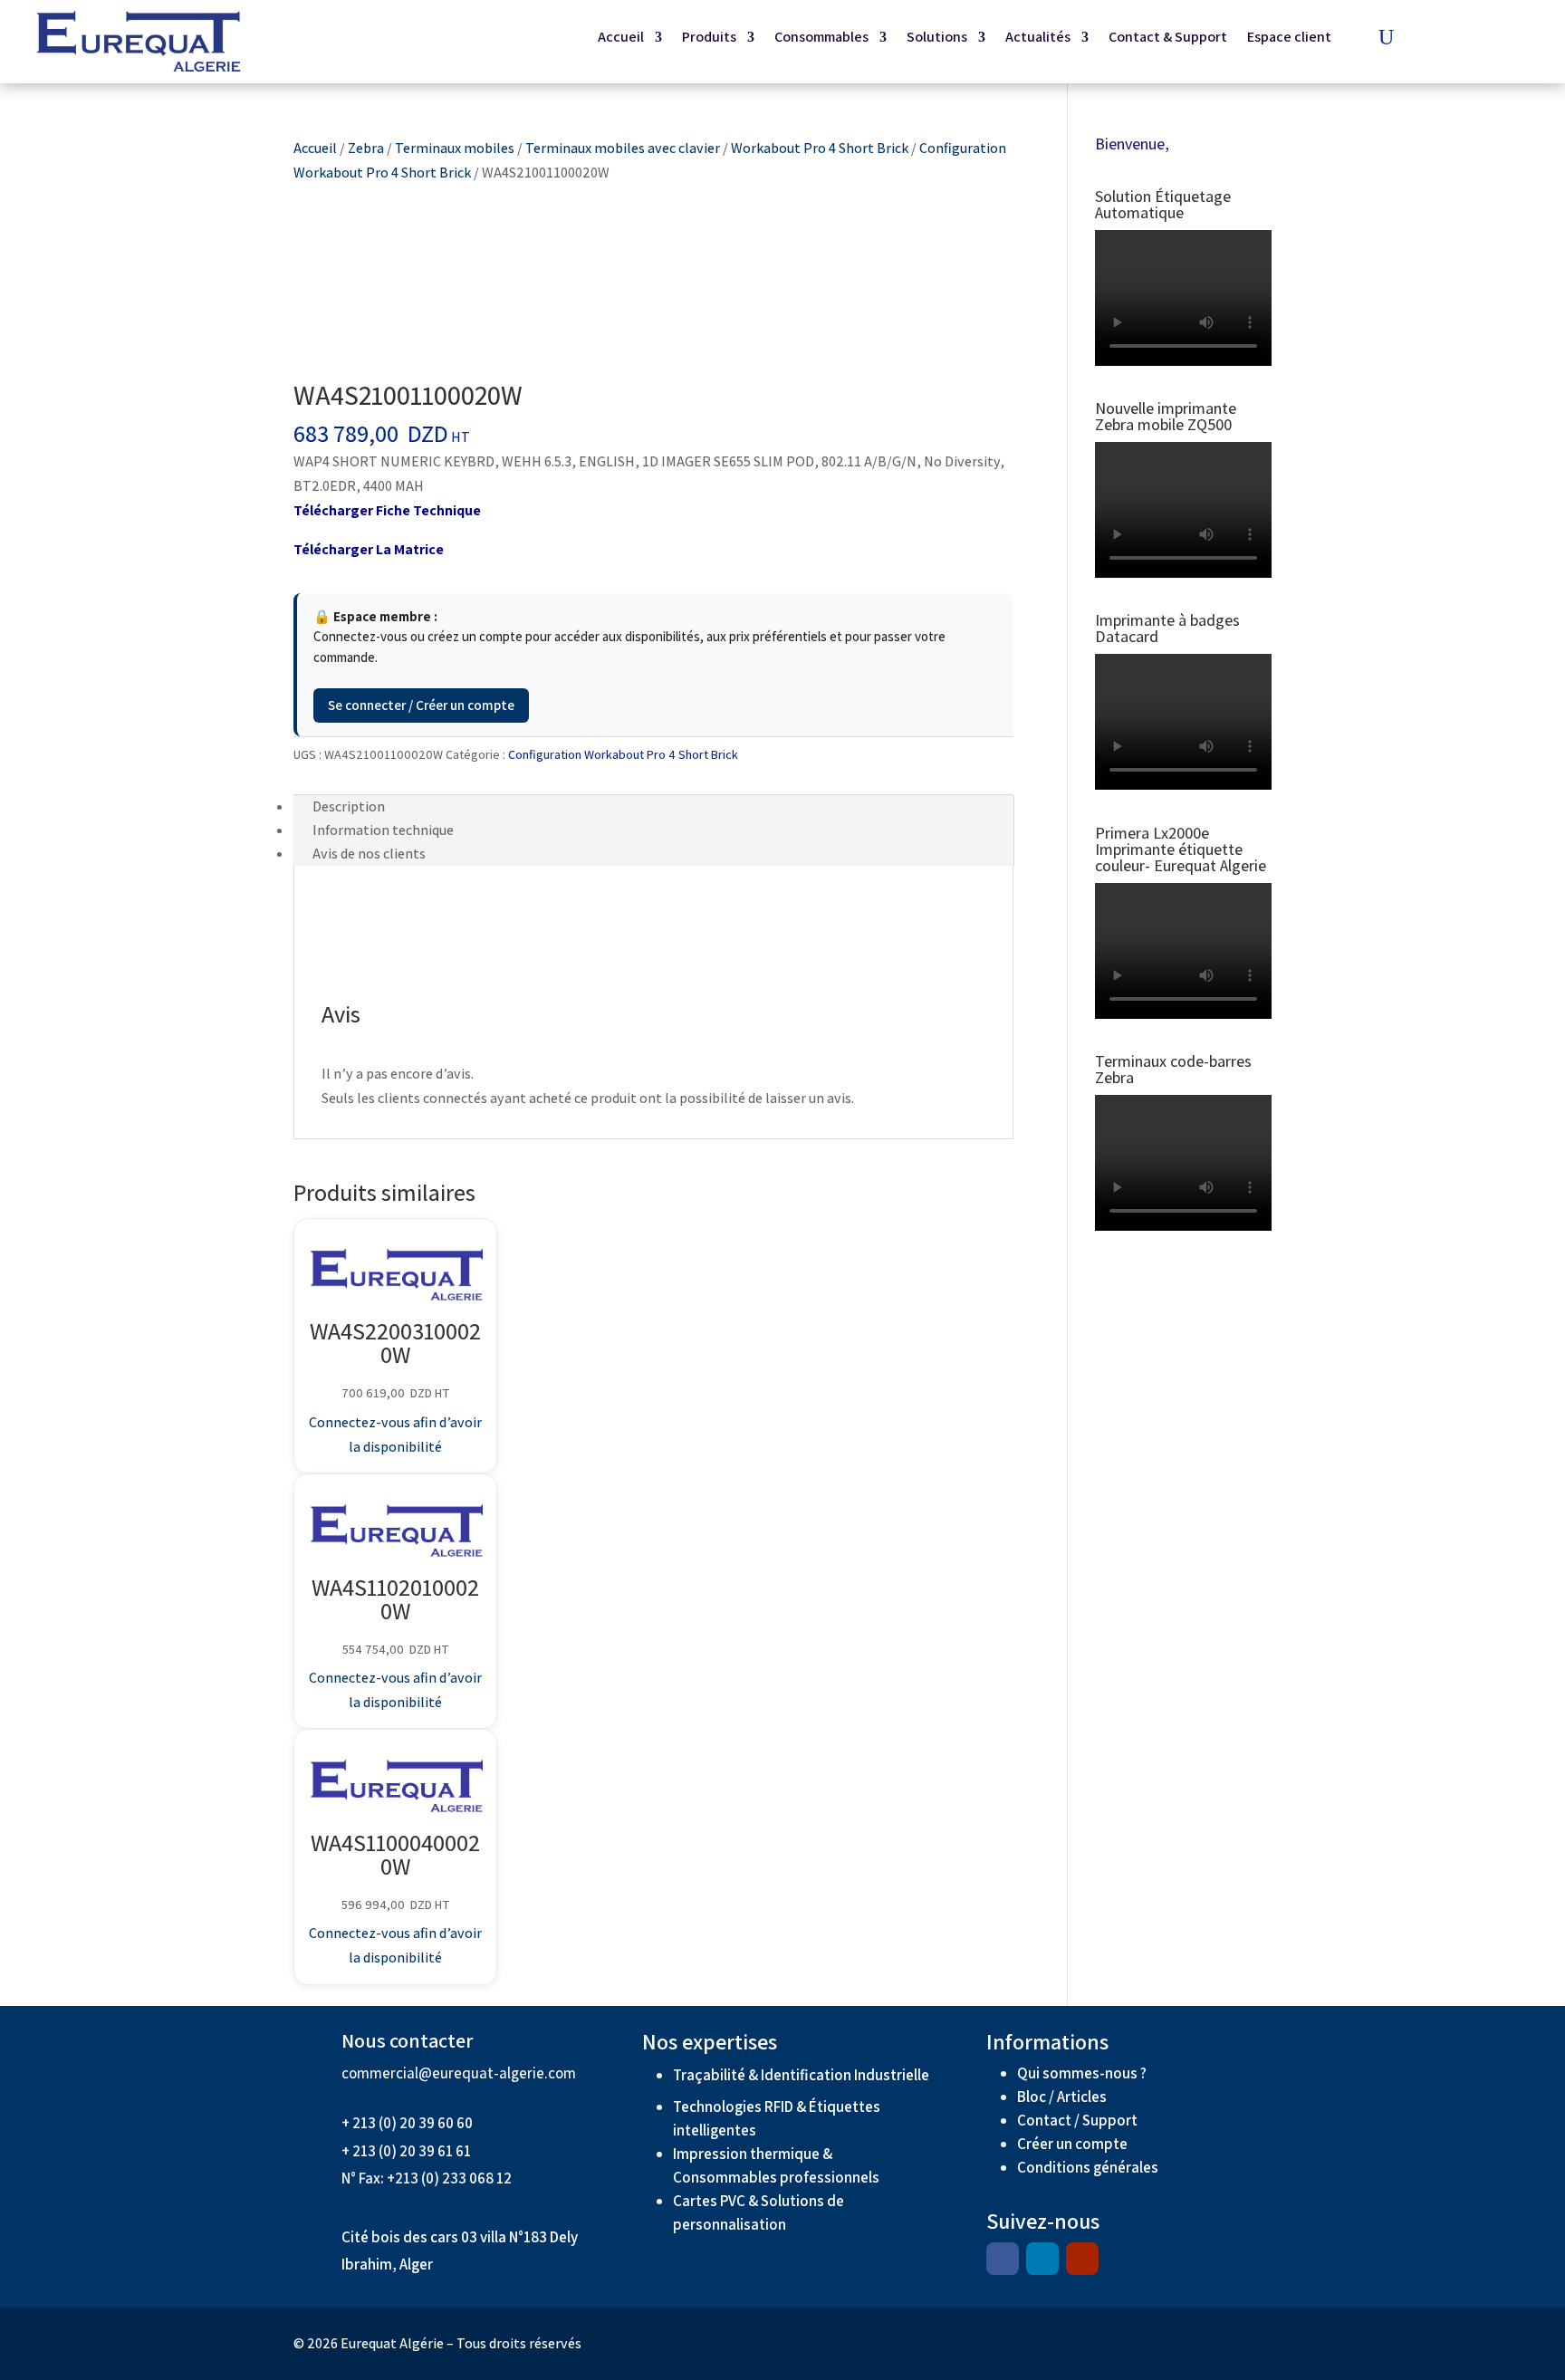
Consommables (821, 38)
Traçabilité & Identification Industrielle (801, 2075)
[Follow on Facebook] (1003, 2259)
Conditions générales (1089, 2167)
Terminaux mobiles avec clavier (623, 148)
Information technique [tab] (383, 830)
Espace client (1289, 38)
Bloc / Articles (1062, 2097)
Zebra (366, 148)
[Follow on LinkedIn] (1042, 2259)
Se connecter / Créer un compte (421, 705)
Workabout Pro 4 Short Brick (820, 148)
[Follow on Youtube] (1082, 2259)
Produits (709, 38)
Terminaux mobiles (455, 148)
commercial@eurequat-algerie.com (459, 2073)
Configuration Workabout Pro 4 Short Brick (623, 754)
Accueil (621, 38)
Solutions (937, 38)
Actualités (1038, 38)
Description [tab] (349, 806)
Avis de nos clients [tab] (369, 854)
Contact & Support (1168, 38)
